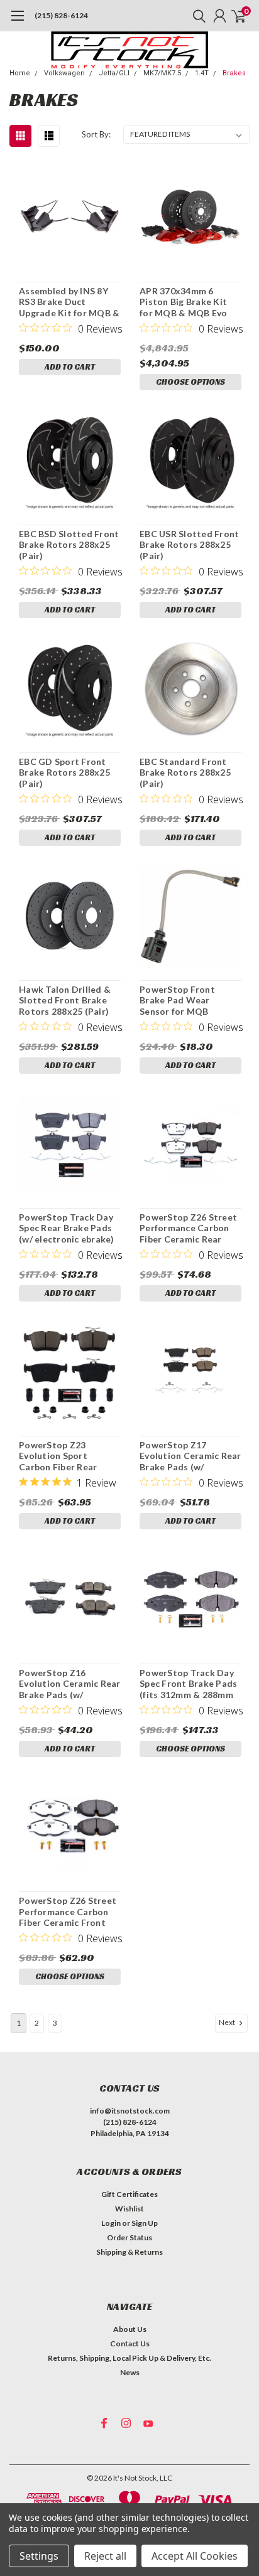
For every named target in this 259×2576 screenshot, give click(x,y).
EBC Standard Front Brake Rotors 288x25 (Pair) (185, 772)
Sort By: (96, 134)
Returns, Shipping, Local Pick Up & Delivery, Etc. (129, 2358)
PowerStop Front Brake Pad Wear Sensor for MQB (177, 1000)
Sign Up (145, 2223)
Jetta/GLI (114, 73)
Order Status (129, 2237)
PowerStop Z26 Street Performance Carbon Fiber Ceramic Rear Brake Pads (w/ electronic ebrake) (188, 1228)
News (130, 2372)
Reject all (105, 2556)
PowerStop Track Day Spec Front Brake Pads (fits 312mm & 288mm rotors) (188, 1684)
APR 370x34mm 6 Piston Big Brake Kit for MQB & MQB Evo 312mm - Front (183, 302)
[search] (196, 16)
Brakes (234, 73)
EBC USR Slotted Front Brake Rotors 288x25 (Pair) (189, 545)
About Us (130, 2329)
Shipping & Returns (129, 2252)
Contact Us (130, 2344)
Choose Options (190, 382)
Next (228, 2022)
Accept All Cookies (195, 2556)
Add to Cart (70, 367)
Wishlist (129, 2209)
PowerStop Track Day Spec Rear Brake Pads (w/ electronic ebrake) (67, 1228)
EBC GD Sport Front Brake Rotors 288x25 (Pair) (64, 772)
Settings (39, 2556)
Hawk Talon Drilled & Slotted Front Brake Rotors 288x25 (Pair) (65, 1000)
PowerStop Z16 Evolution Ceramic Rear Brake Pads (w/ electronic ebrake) (70, 1684)
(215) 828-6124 (61, 15)
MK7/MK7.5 (162, 73)
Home (20, 73)
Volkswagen (64, 73)
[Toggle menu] (17, 22)
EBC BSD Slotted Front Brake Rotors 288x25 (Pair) (69, 545)
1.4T (202, 73)
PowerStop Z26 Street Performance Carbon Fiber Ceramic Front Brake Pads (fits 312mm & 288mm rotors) (68, 1912)
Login (111, 2223)
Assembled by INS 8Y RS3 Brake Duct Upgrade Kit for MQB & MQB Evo (69, 302)
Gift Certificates (129, 2194)
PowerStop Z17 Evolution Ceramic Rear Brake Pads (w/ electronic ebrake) (190, 1456)
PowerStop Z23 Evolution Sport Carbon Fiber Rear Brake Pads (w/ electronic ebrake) (59, 1456)
